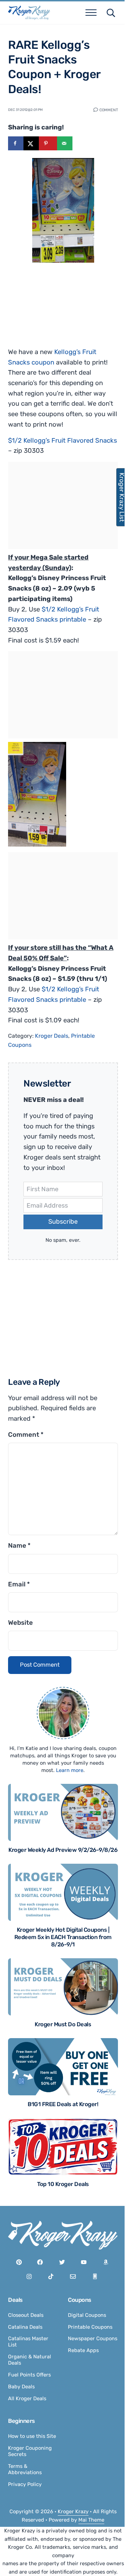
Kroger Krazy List (118, 497)
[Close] (109, 1240)
